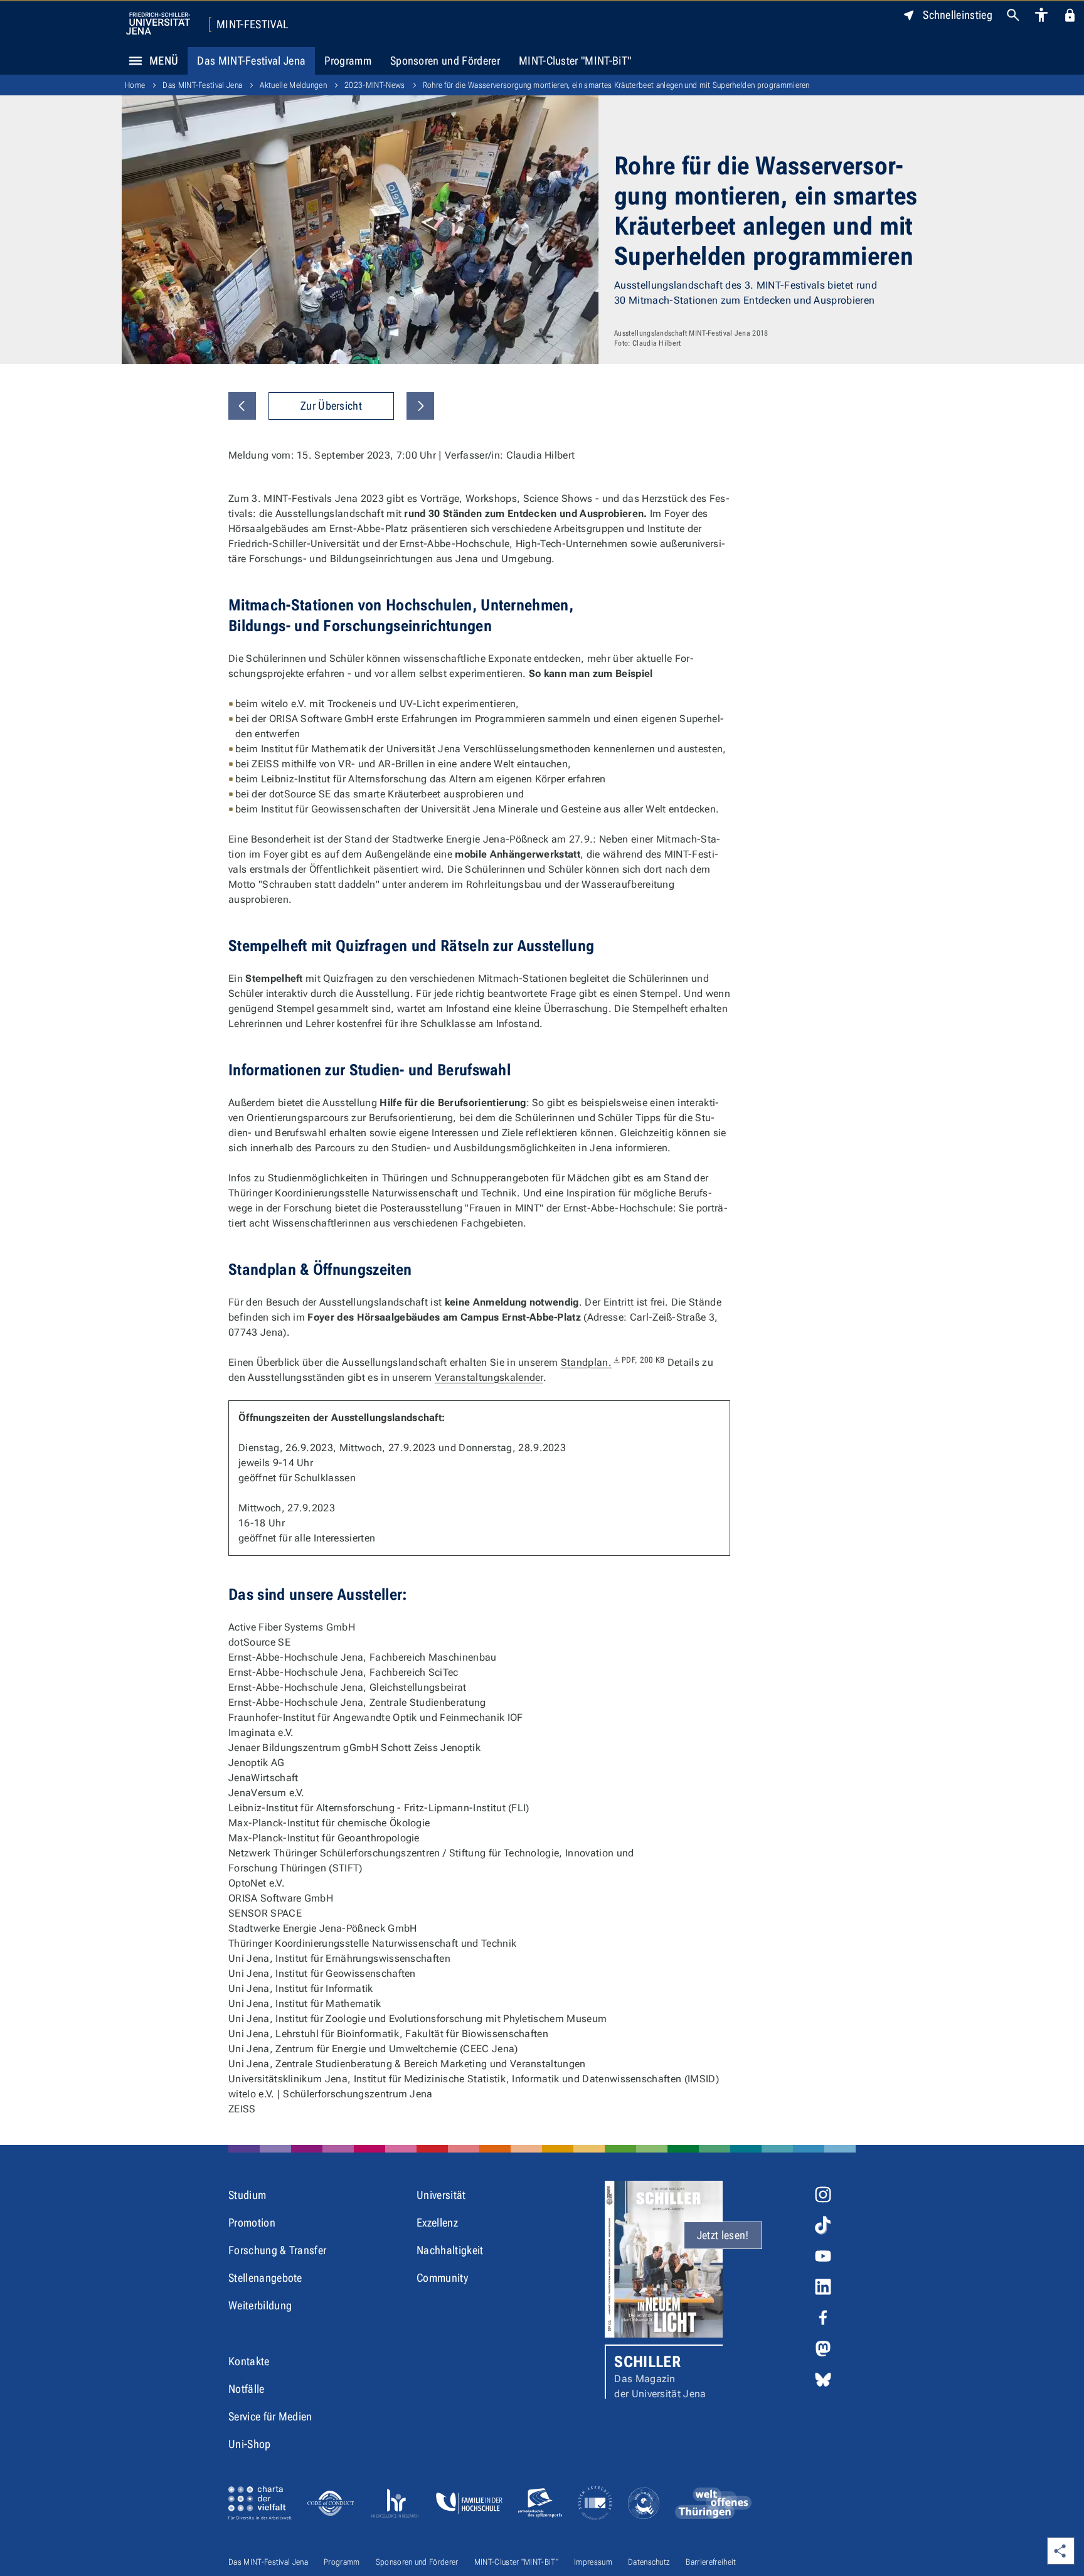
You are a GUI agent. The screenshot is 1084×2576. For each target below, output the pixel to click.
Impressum (593, 2562)
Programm (348, 61)
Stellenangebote (265, 2278)
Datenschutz (649, 2562)
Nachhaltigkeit (450, 2250)
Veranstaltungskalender (489, 1377)
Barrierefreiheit (711, 2562)
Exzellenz (437, 2222)
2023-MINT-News (375, 85)
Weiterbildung (260, 2305)
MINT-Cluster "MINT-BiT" (575, 61)
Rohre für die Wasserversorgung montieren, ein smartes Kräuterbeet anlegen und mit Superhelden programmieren (616, 85)
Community (442, 2278)
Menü (164, 61)
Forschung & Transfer (277, 2250)
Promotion (252, 2222)
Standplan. (613, 1362)
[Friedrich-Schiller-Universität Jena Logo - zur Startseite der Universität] (158, 24)
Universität (441, 2195)
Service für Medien (270, 2416)
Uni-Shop (250, 2444)
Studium (247, 2195)
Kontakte (249, 2361)
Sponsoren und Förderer (445, 61)
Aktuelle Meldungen (293, 85)
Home (135, 85)
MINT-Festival (252, 24)
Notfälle (247, 2389)
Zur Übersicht (331, 406)
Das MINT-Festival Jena (251, 61)
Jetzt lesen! (723, 2235)
